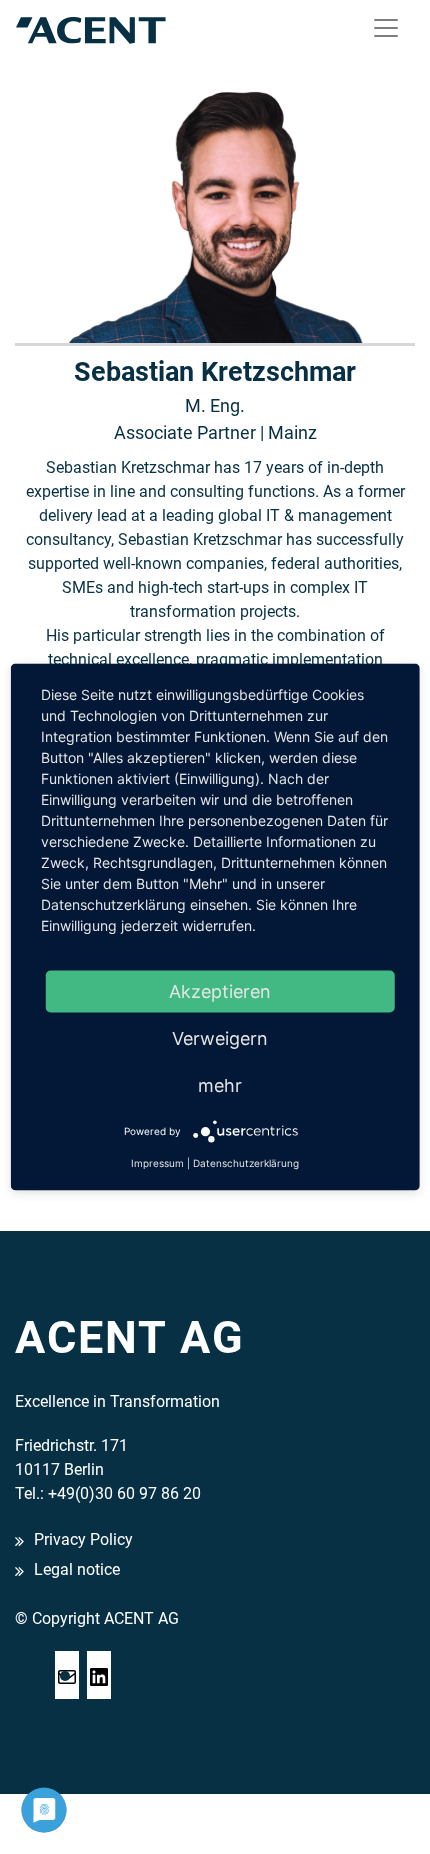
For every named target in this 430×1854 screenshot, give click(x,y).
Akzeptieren (220, 991)
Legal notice (77, 1570)
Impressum (157, 1163)
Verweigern (220, 1038)
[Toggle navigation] (386, 28)
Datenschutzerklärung (246, 1163)
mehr (220, 1085)
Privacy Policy (83, 1539)
